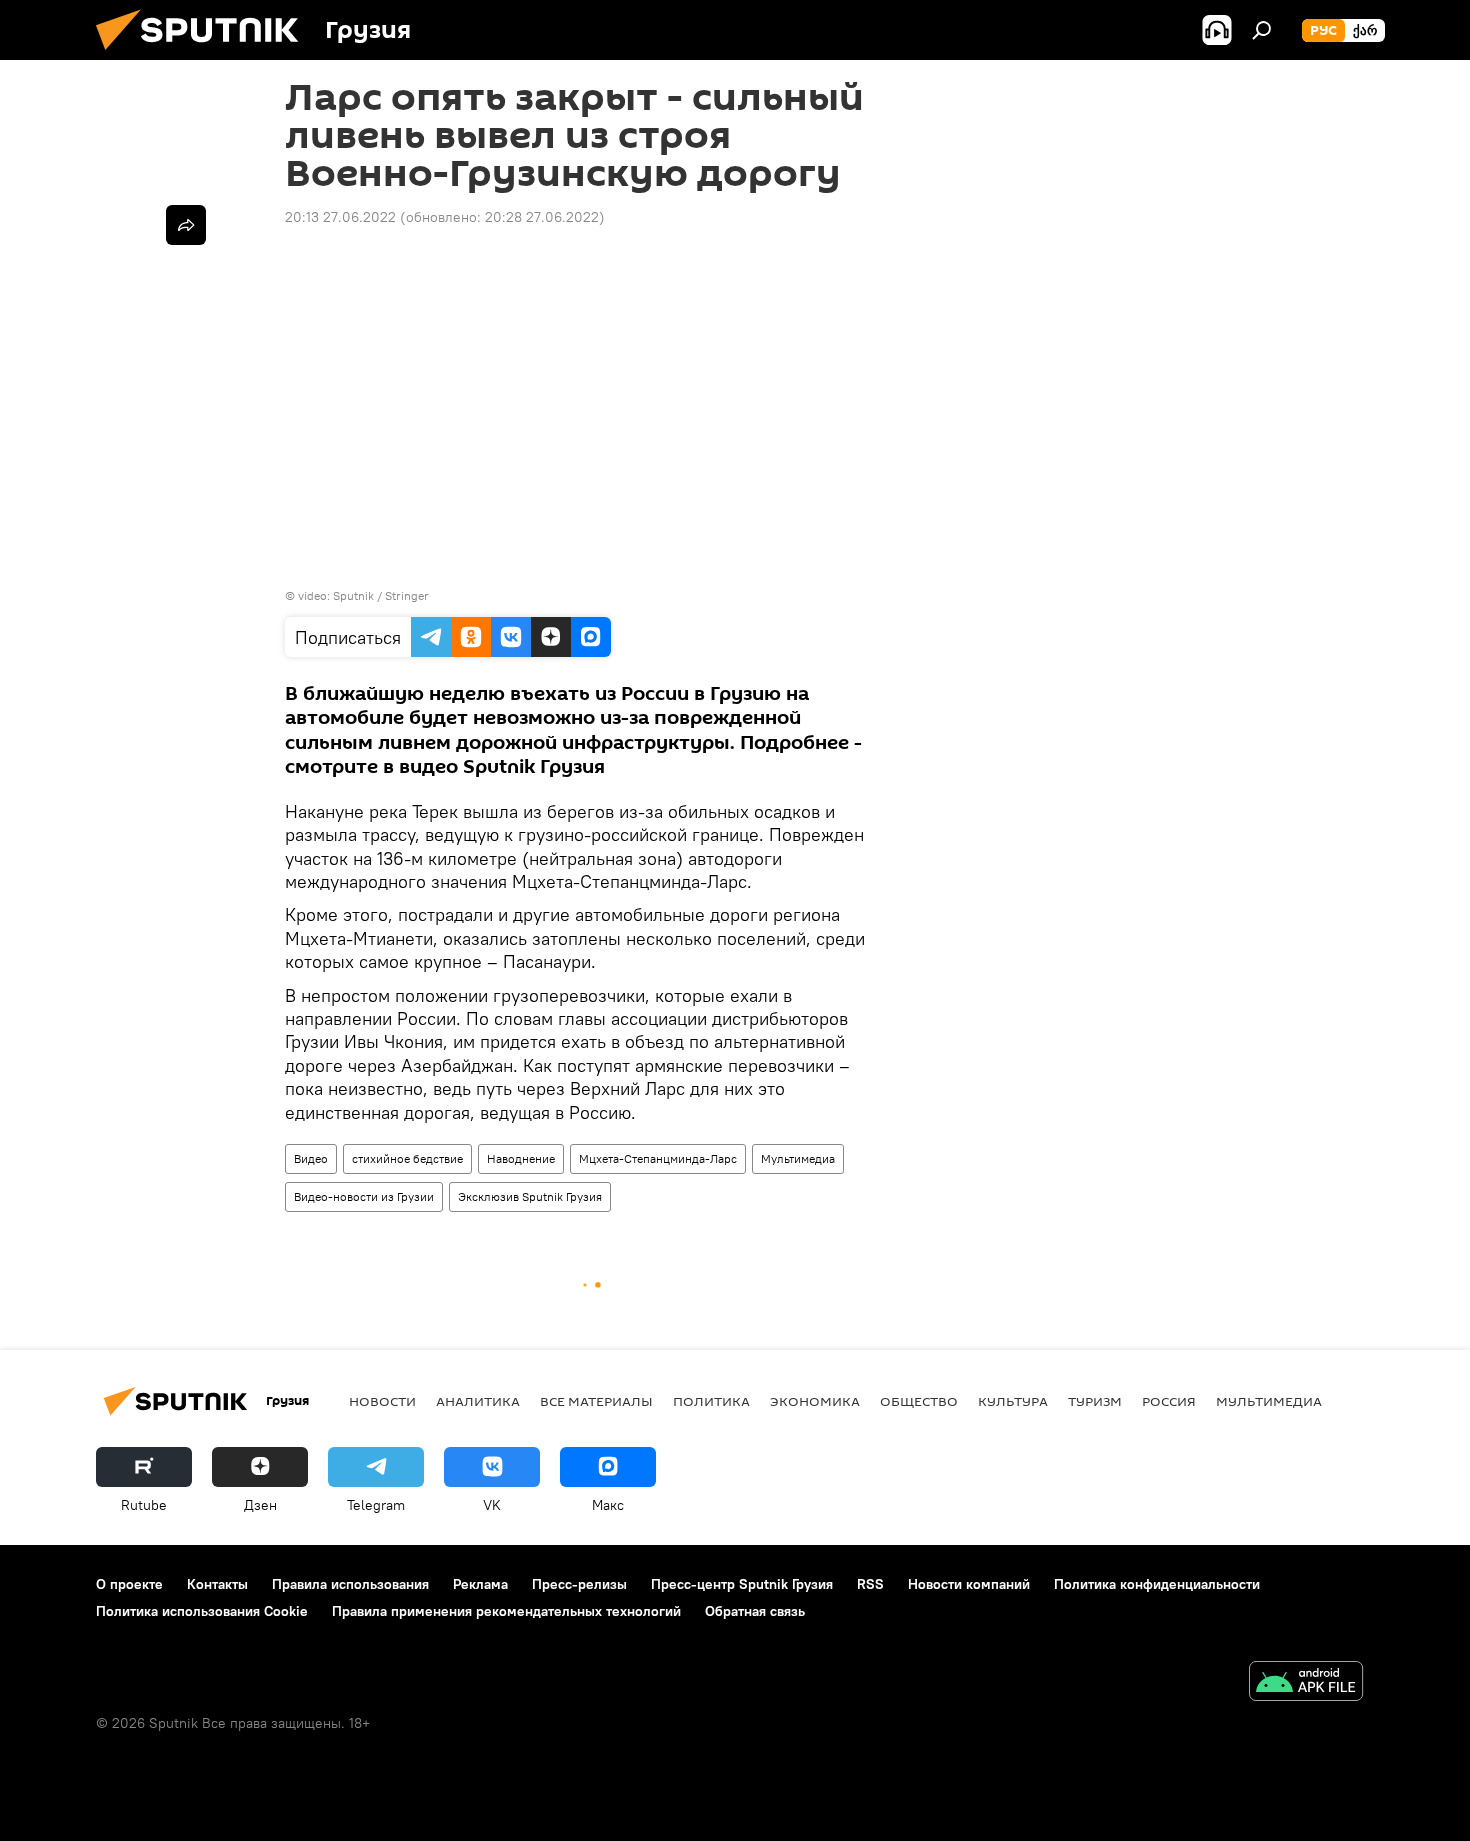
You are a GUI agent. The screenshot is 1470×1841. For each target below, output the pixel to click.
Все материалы (596, 1401)
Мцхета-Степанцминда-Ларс (658, 1158)
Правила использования (350, 1584)
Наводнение (521, 1158)
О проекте (129, 1584)
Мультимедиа (798, 1158)
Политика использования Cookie (202, 1611)
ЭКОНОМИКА (815, 1401)
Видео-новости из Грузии (364, 1196)
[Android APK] (1306, 1683)
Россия (1169, 1401)
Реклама (480, 1584)
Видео (311, 1158)
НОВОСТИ (382, 1401)
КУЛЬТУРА (1013, 1401)
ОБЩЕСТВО (919, 1401)
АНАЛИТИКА (478, 1401)
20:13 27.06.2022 (340, 217)
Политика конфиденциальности (1157, 1584)
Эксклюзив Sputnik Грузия (530, 1196)
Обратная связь (755, 1611)
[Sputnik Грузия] (205, 55)
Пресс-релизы (579, 1584)
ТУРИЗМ (1095, 1401)
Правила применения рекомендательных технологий (506, 1611)
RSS (870, 1584)
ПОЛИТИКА (711, 1401)
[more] (186, 225)
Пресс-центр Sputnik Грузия (742, 1584)
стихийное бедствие (407, 1158)
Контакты (217, 1584)
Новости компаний (969, 1584)
